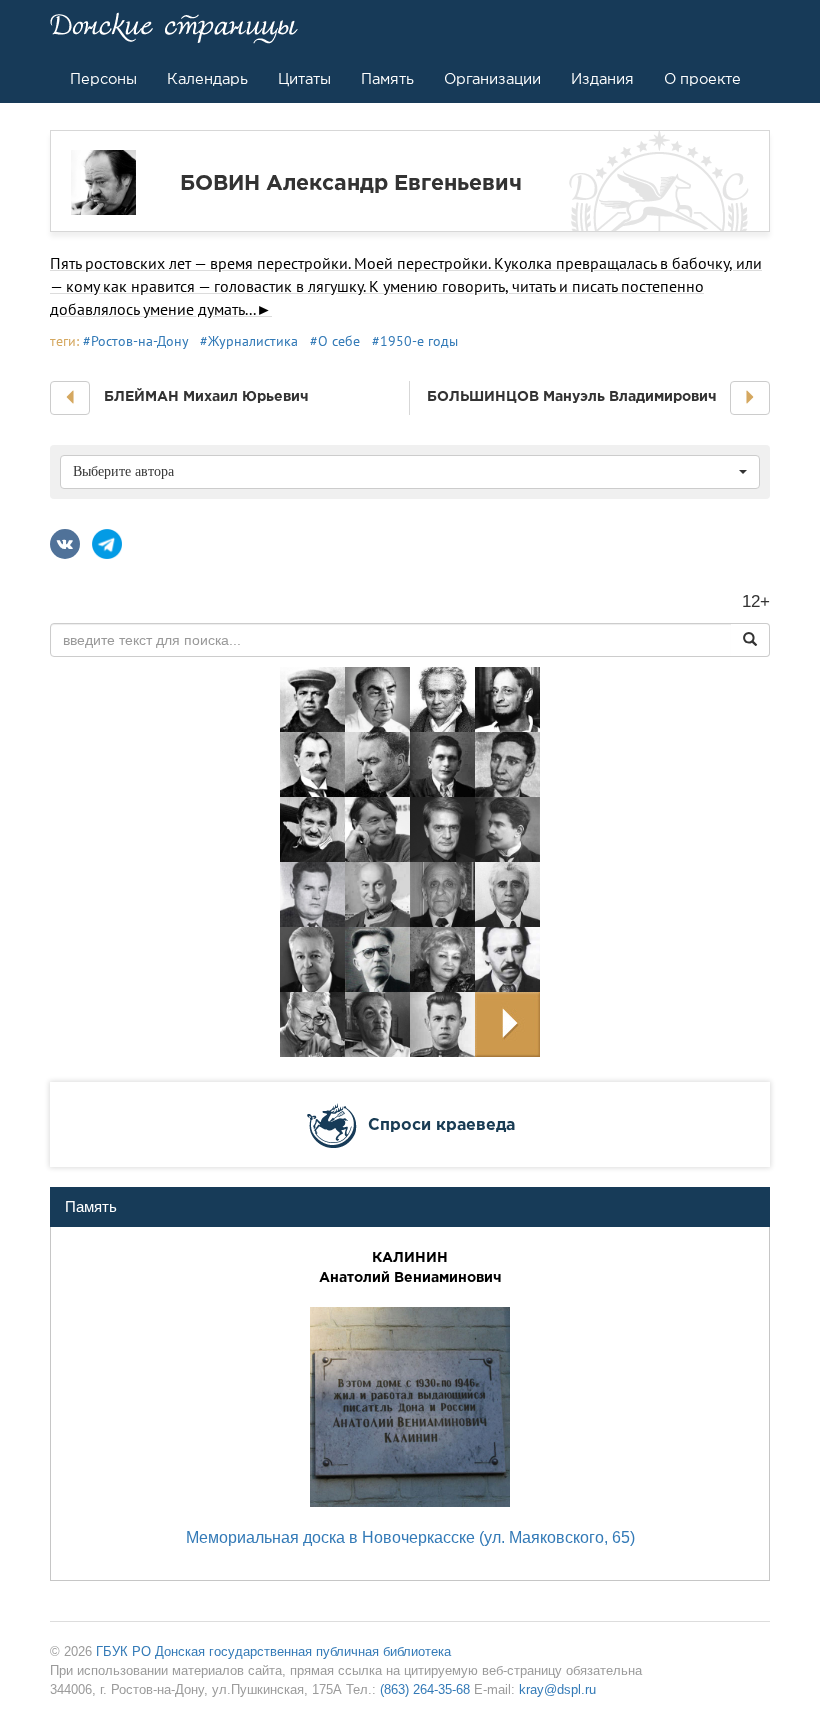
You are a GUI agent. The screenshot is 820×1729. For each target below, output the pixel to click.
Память (387, 79)
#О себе (335, 341)
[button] (70, 398)
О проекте (702, 79)
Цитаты (304, 79)
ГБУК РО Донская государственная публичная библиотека (273, 1651)
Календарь (207, 79)
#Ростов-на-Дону (135, 341)
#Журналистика (249, 341)
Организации (492, 79)
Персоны (103, 79)
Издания (602, 79)
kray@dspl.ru (557, 1689)
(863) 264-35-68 (425, 1689)
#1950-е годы (415, 341)
